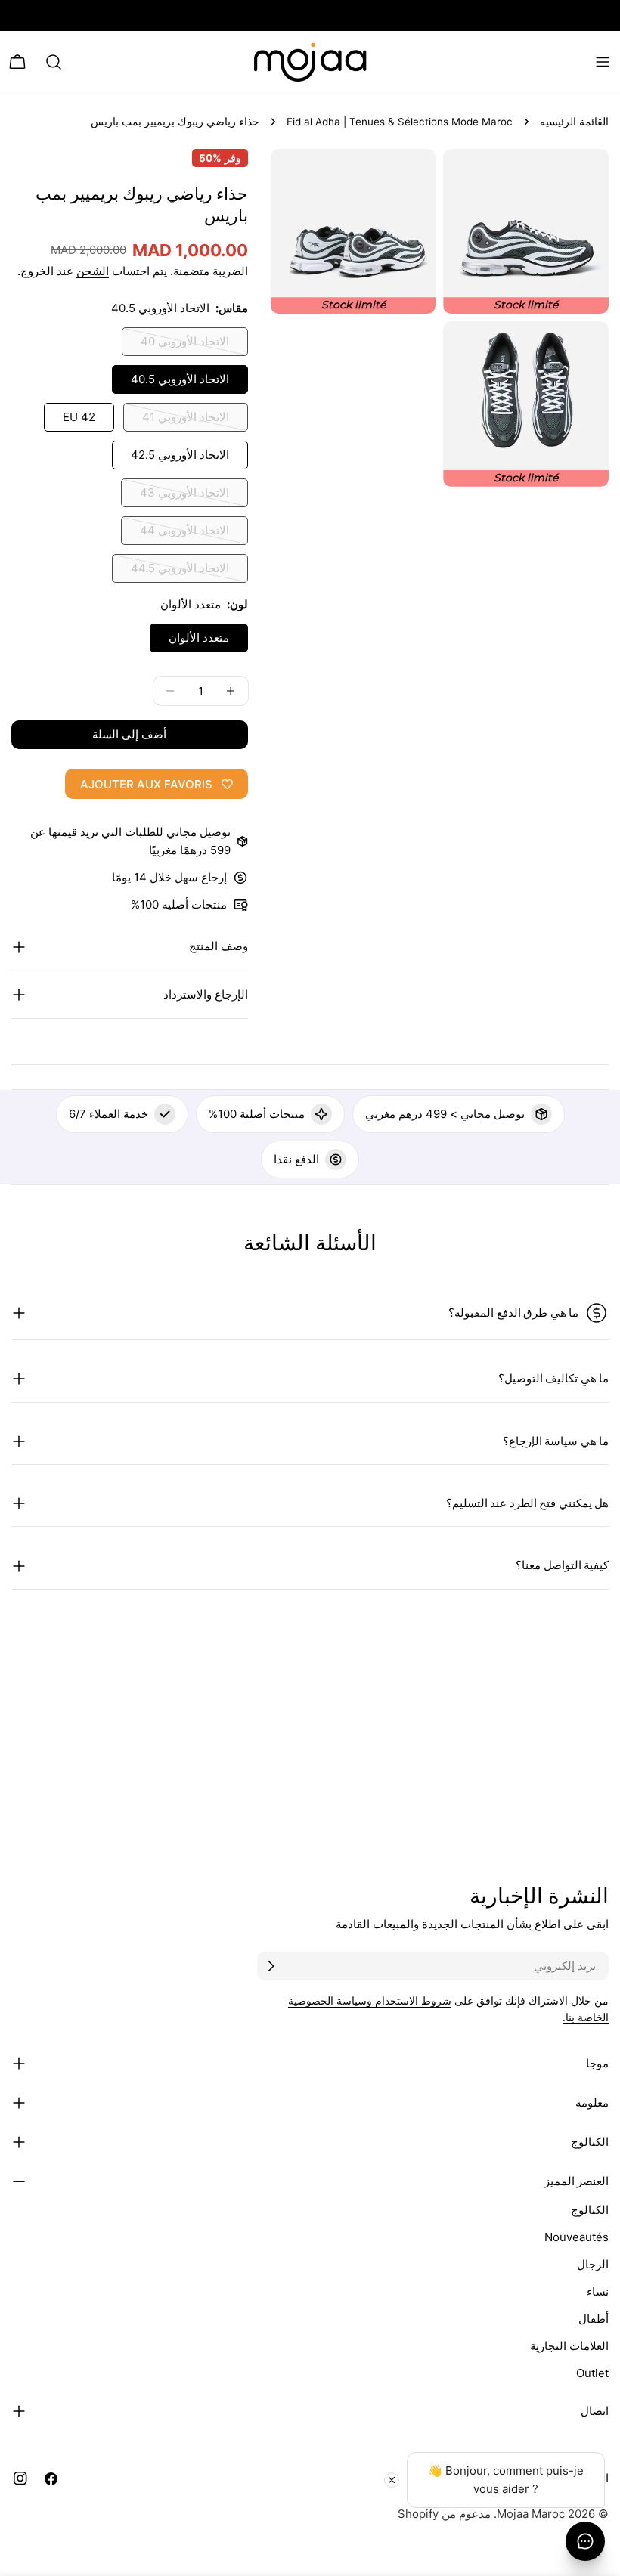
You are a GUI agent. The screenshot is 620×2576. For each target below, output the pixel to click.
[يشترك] (271, 1966)
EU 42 (79, 417)
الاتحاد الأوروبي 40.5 (180, 379)
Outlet (592, 2373)
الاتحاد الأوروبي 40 (185, 345)
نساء (598, 2291)
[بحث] (54, 62)
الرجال (593, 2264)
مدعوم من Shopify (444, 2514)
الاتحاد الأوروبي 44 (184, 534)
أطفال (594, 2319)
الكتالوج (590, 2210)
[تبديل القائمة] (603, 62)
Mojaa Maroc (531, 2514)
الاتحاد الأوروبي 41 (186, 421)
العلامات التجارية (569, 2346)
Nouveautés (577, 2237)
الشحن (93, 271)
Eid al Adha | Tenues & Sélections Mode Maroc (400, 122)
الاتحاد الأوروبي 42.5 (180, 455)
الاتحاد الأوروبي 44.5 (180, 572)
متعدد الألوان (199, 638)
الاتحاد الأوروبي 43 (184, 496)
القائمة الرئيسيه (574, 122)
